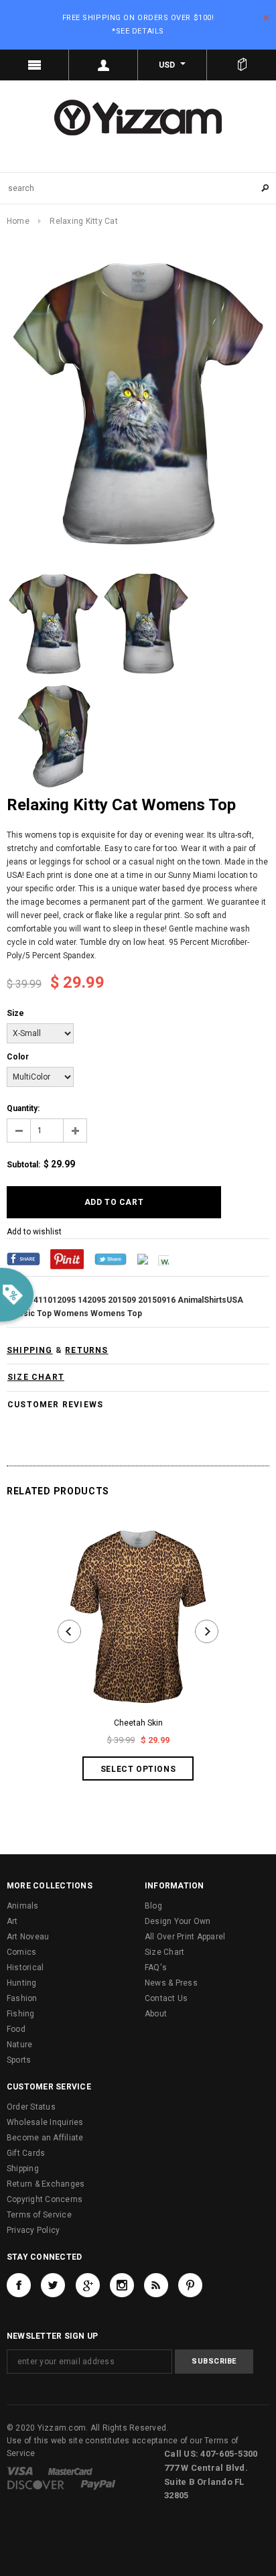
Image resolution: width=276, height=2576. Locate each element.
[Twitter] (111, 1259)
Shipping (23, 2169)
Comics (21, 1952)
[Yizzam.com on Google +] (88, 2285)
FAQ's (156, 1968)
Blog (153, 1906)
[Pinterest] (67, 1259)
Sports (19, 2060)
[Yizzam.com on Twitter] (53, 2285)
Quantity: (23, 1108)
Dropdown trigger (103, 65)
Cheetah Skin (138, 1723)
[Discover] (36, 2484)
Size (15, 1013)
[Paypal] (98, 2484)
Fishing (21, 2014)
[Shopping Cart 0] (241, 65)
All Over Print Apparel (185, 1937)
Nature (19, 2045)
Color (18, 1057)
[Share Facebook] (23, 1259)
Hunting (22, 1983)
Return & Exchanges (46, 2184)
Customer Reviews (55, 1405)
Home (18, 221)
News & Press (171, 1983)
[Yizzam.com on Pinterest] (190, 2285)
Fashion (22, 1998)
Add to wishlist (34, 1232)
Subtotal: (23, 1165)
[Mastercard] (70, 2471)
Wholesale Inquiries (45, 2122)
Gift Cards (26, 2153)
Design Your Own (178, 1921)
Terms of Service (39, 2215)
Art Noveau (28, 1937)
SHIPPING (30, 1350)
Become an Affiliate (45, 2138)
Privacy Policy (33, 2230)
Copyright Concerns (45, 2199)
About (156, 2014)
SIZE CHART (36, 1377)
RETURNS (86, 1350)
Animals (23, 1906)
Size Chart (164, 1952)
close (266, 18)
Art (12, 1921)
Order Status (31, 2107)
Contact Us (166, 1998)
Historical (25, 1968)
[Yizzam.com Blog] (156, 2285)
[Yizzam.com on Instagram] (122, 2285)
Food (16, 2029)
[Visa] (20, 2471)
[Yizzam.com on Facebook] (19, 2285)
